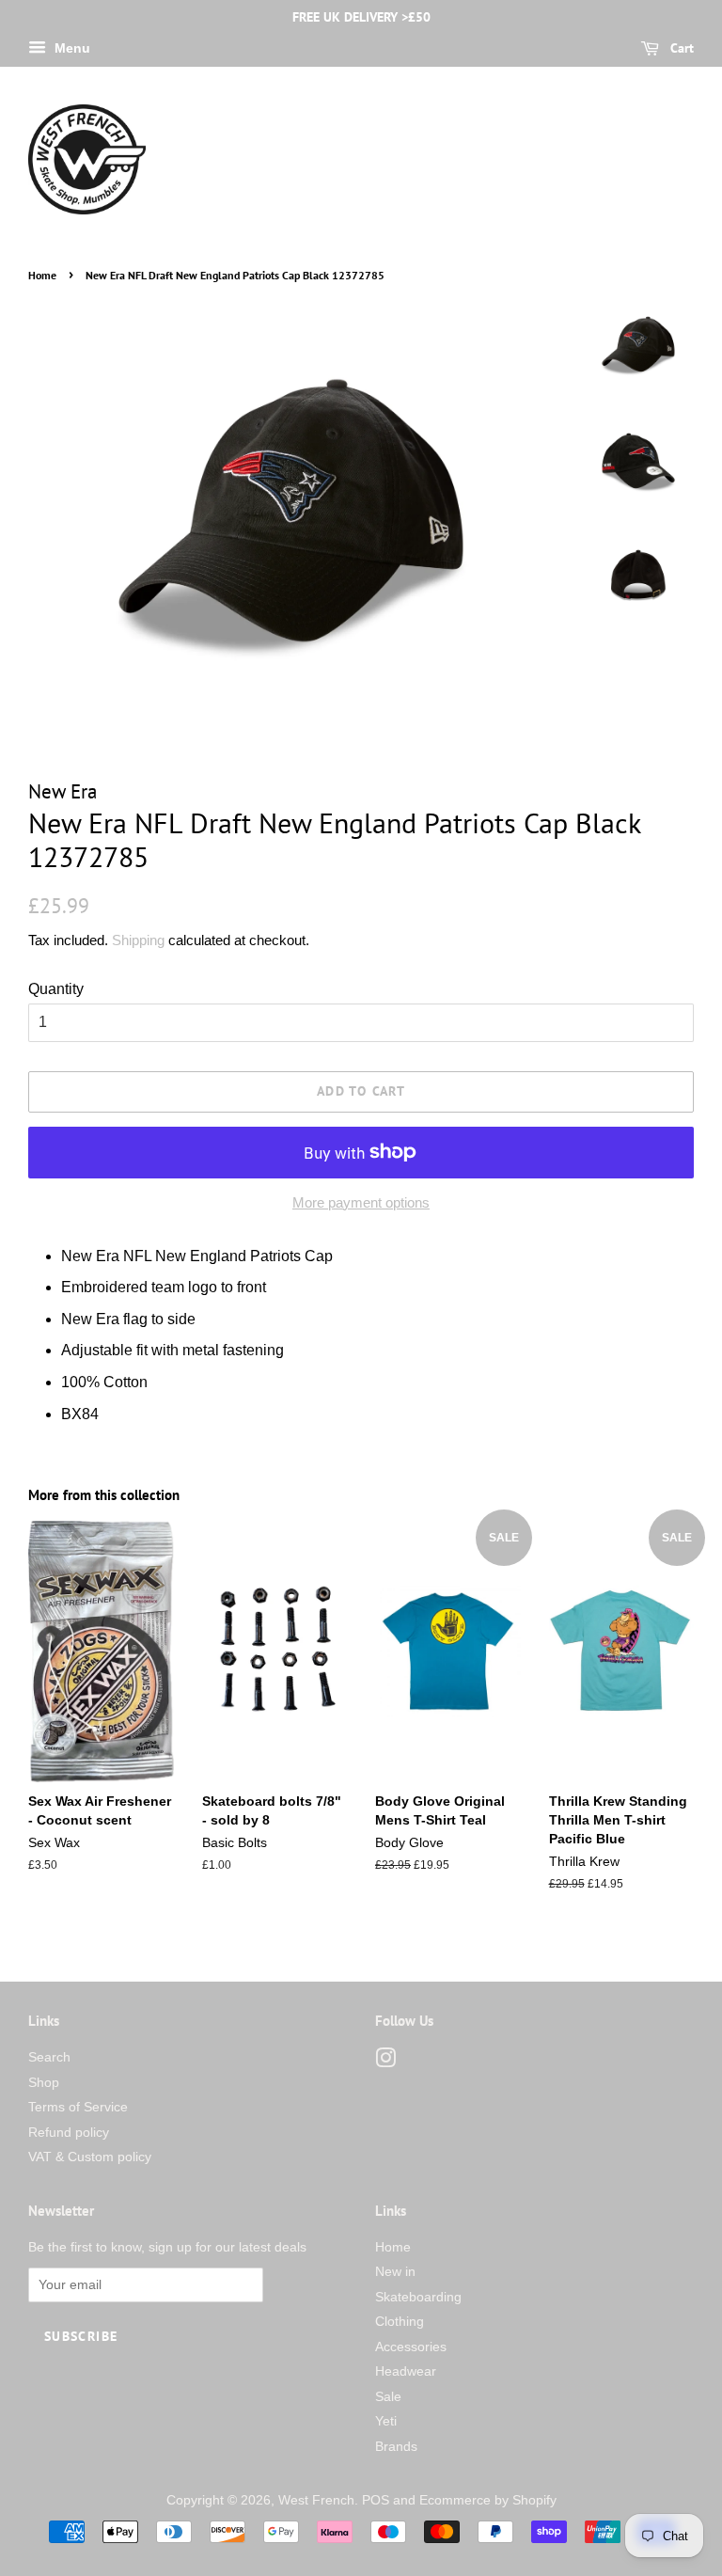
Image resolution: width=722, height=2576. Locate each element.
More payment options (361, 1202)
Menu (71, 48)
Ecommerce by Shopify (488, 2500)
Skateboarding (418, 2297)
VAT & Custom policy (90, 2157)
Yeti (386, 2421)
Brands (396, 2447)
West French (316, 2500)
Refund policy (69, 2133)
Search (49, 2057)
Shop (44, 2083)
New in (395, 2272)
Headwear (406, 2371)
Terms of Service (78, 2107)
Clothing (400, 2322)
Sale (388, 2397)
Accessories (411, 2347)
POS (376, 2500)
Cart (680, 48)
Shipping (138, 940)
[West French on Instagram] (385, 2062)
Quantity (56, 989)
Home (42, 275)
